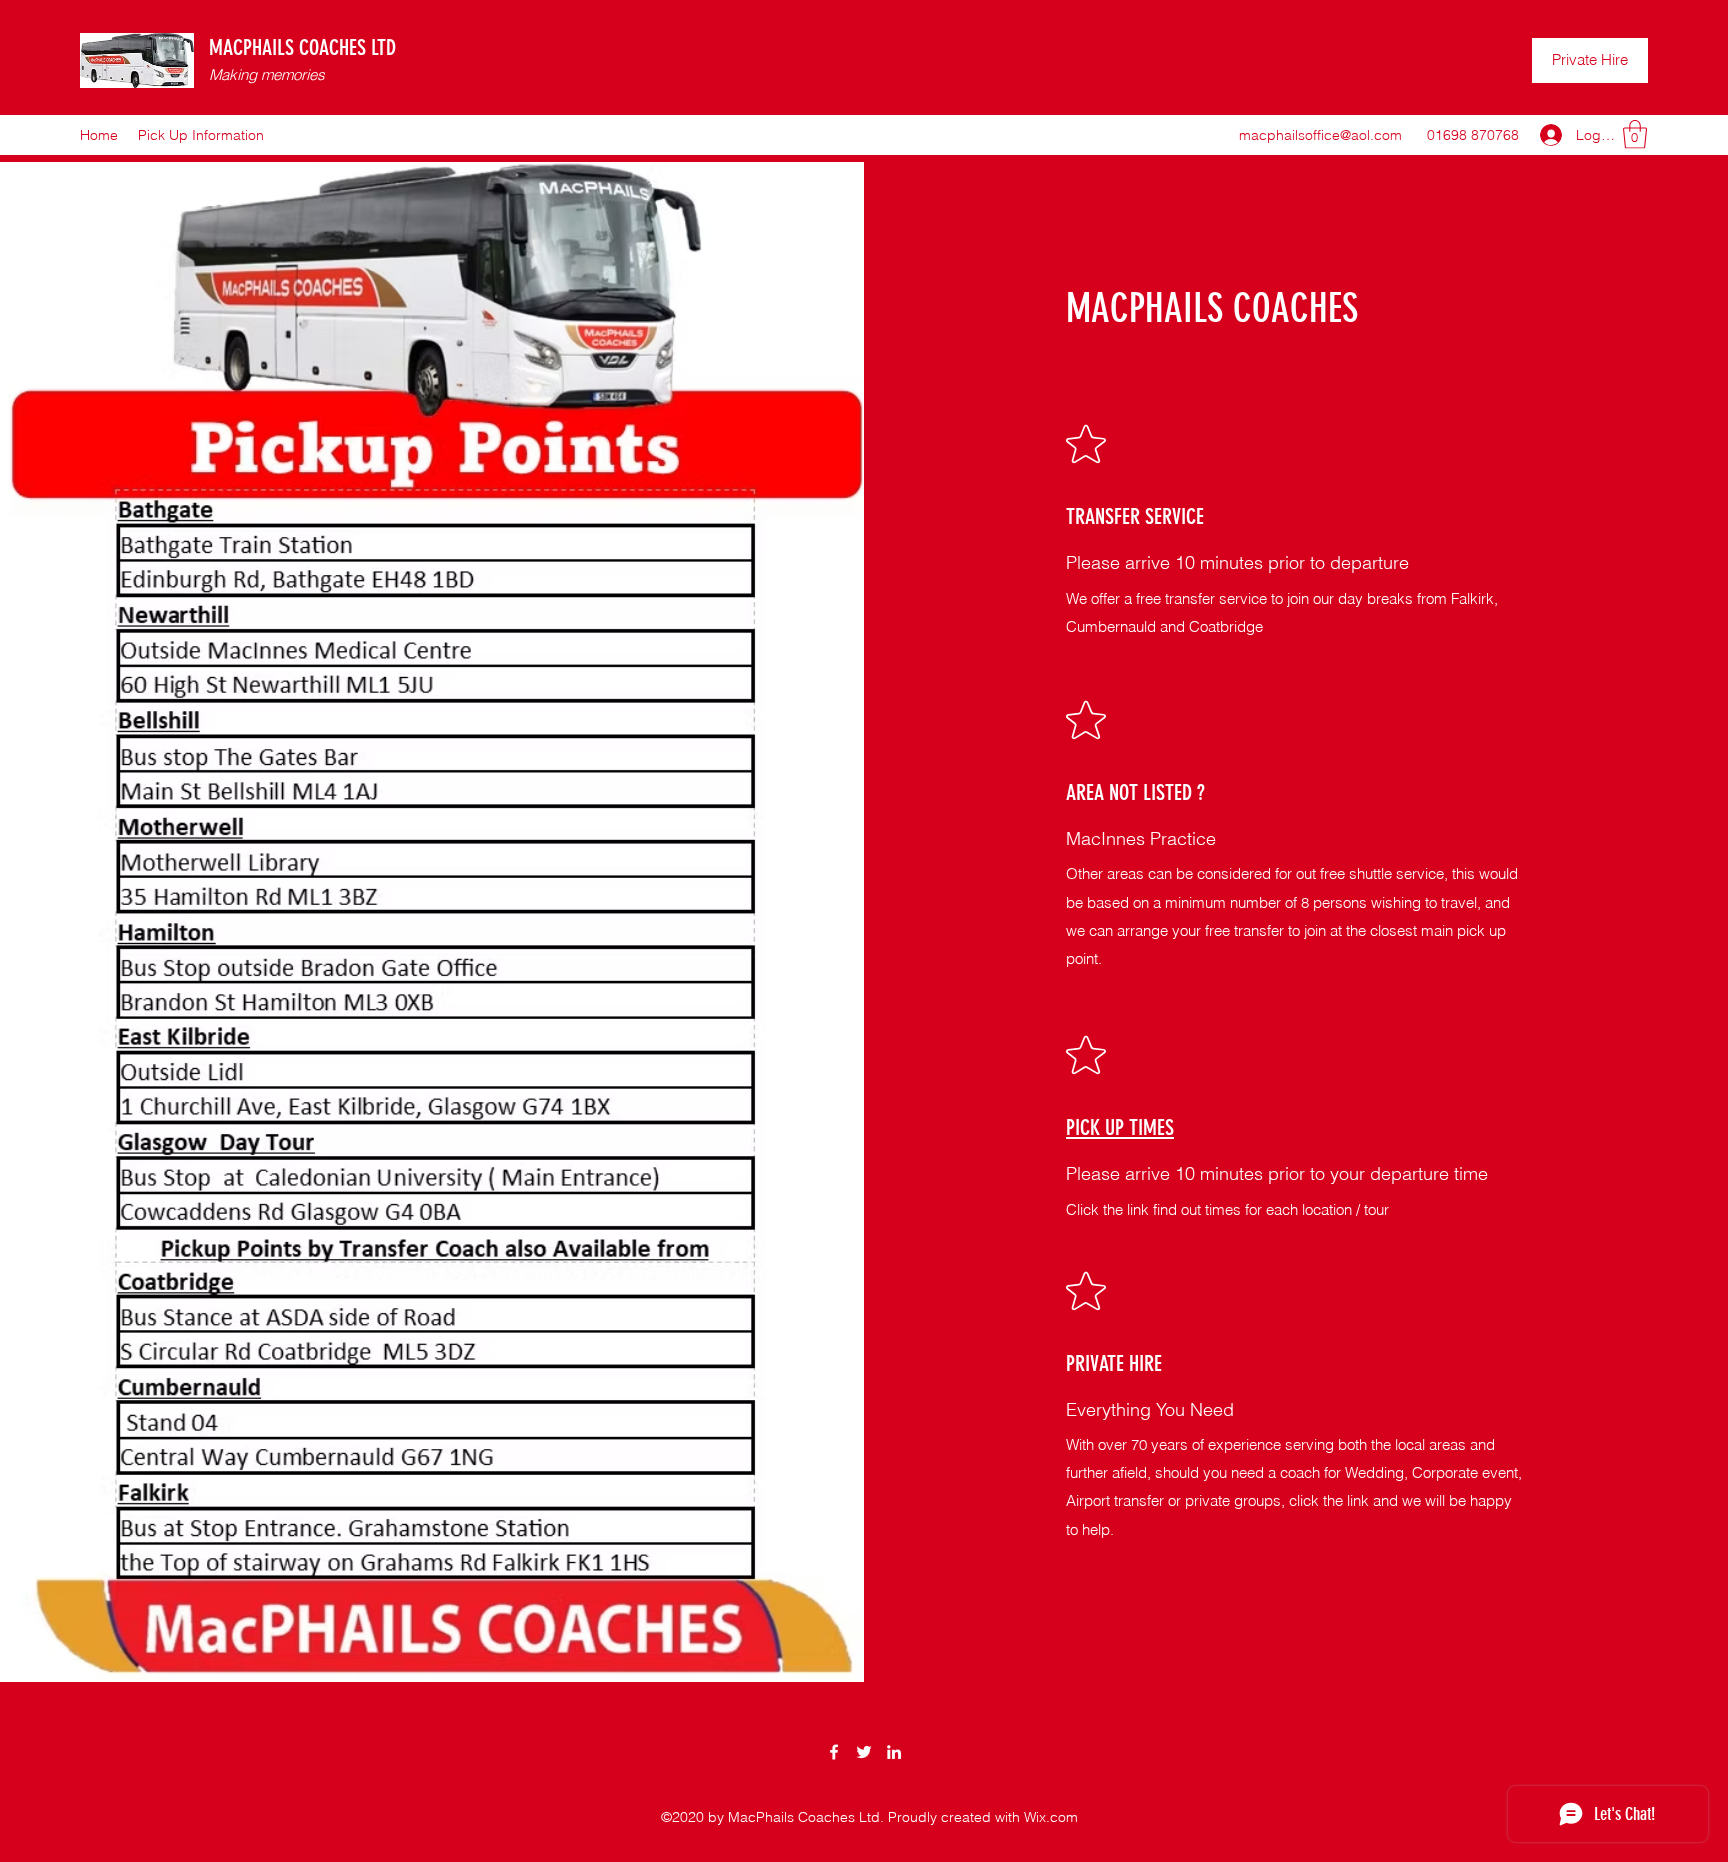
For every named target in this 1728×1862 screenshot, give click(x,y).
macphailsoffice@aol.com (1320, 135)
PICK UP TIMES (1120, 1127)
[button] (1635, 134)
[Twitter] (864, 1752)
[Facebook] (834, 1752)
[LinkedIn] (894, 1752)
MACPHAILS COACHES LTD (302, 47)
